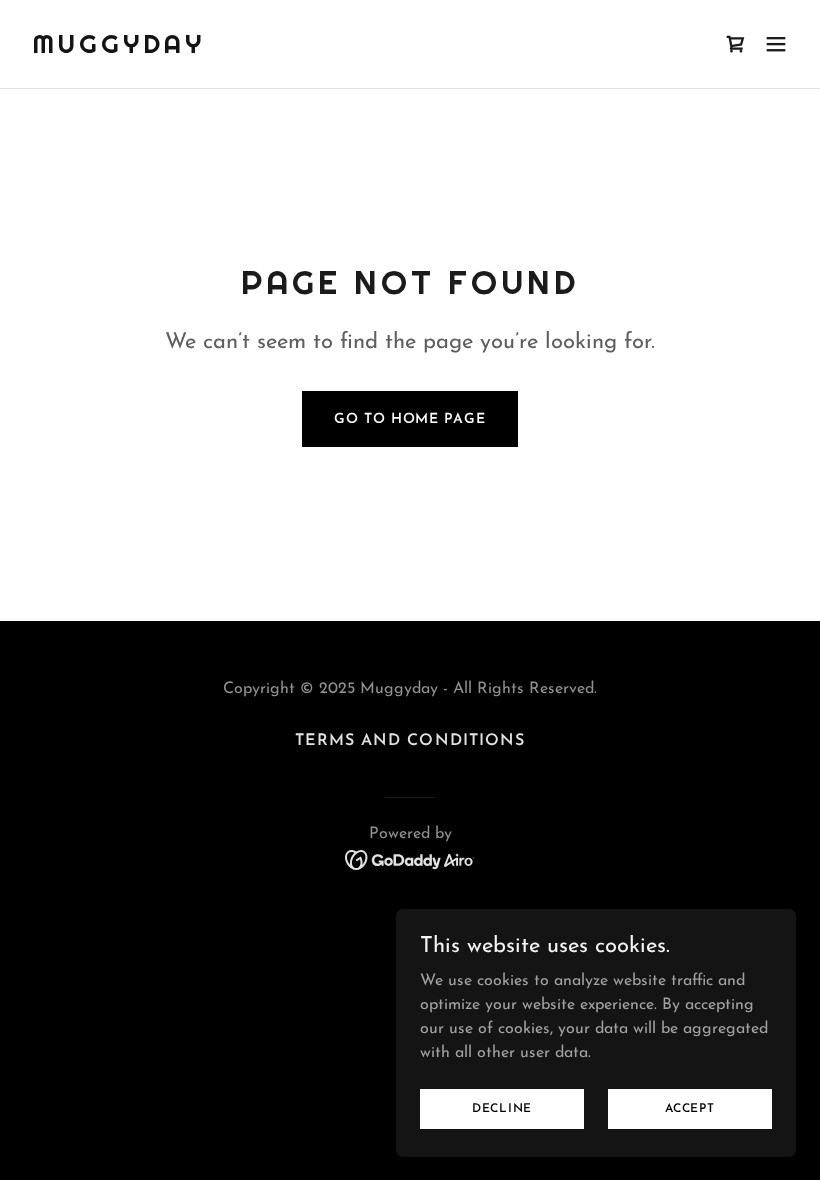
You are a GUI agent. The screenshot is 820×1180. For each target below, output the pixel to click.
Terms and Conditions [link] (409, 741)
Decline (502, 1108)
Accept (690, 1108)
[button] (776, 44)
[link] (118, 49)
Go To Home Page (409, 419)
